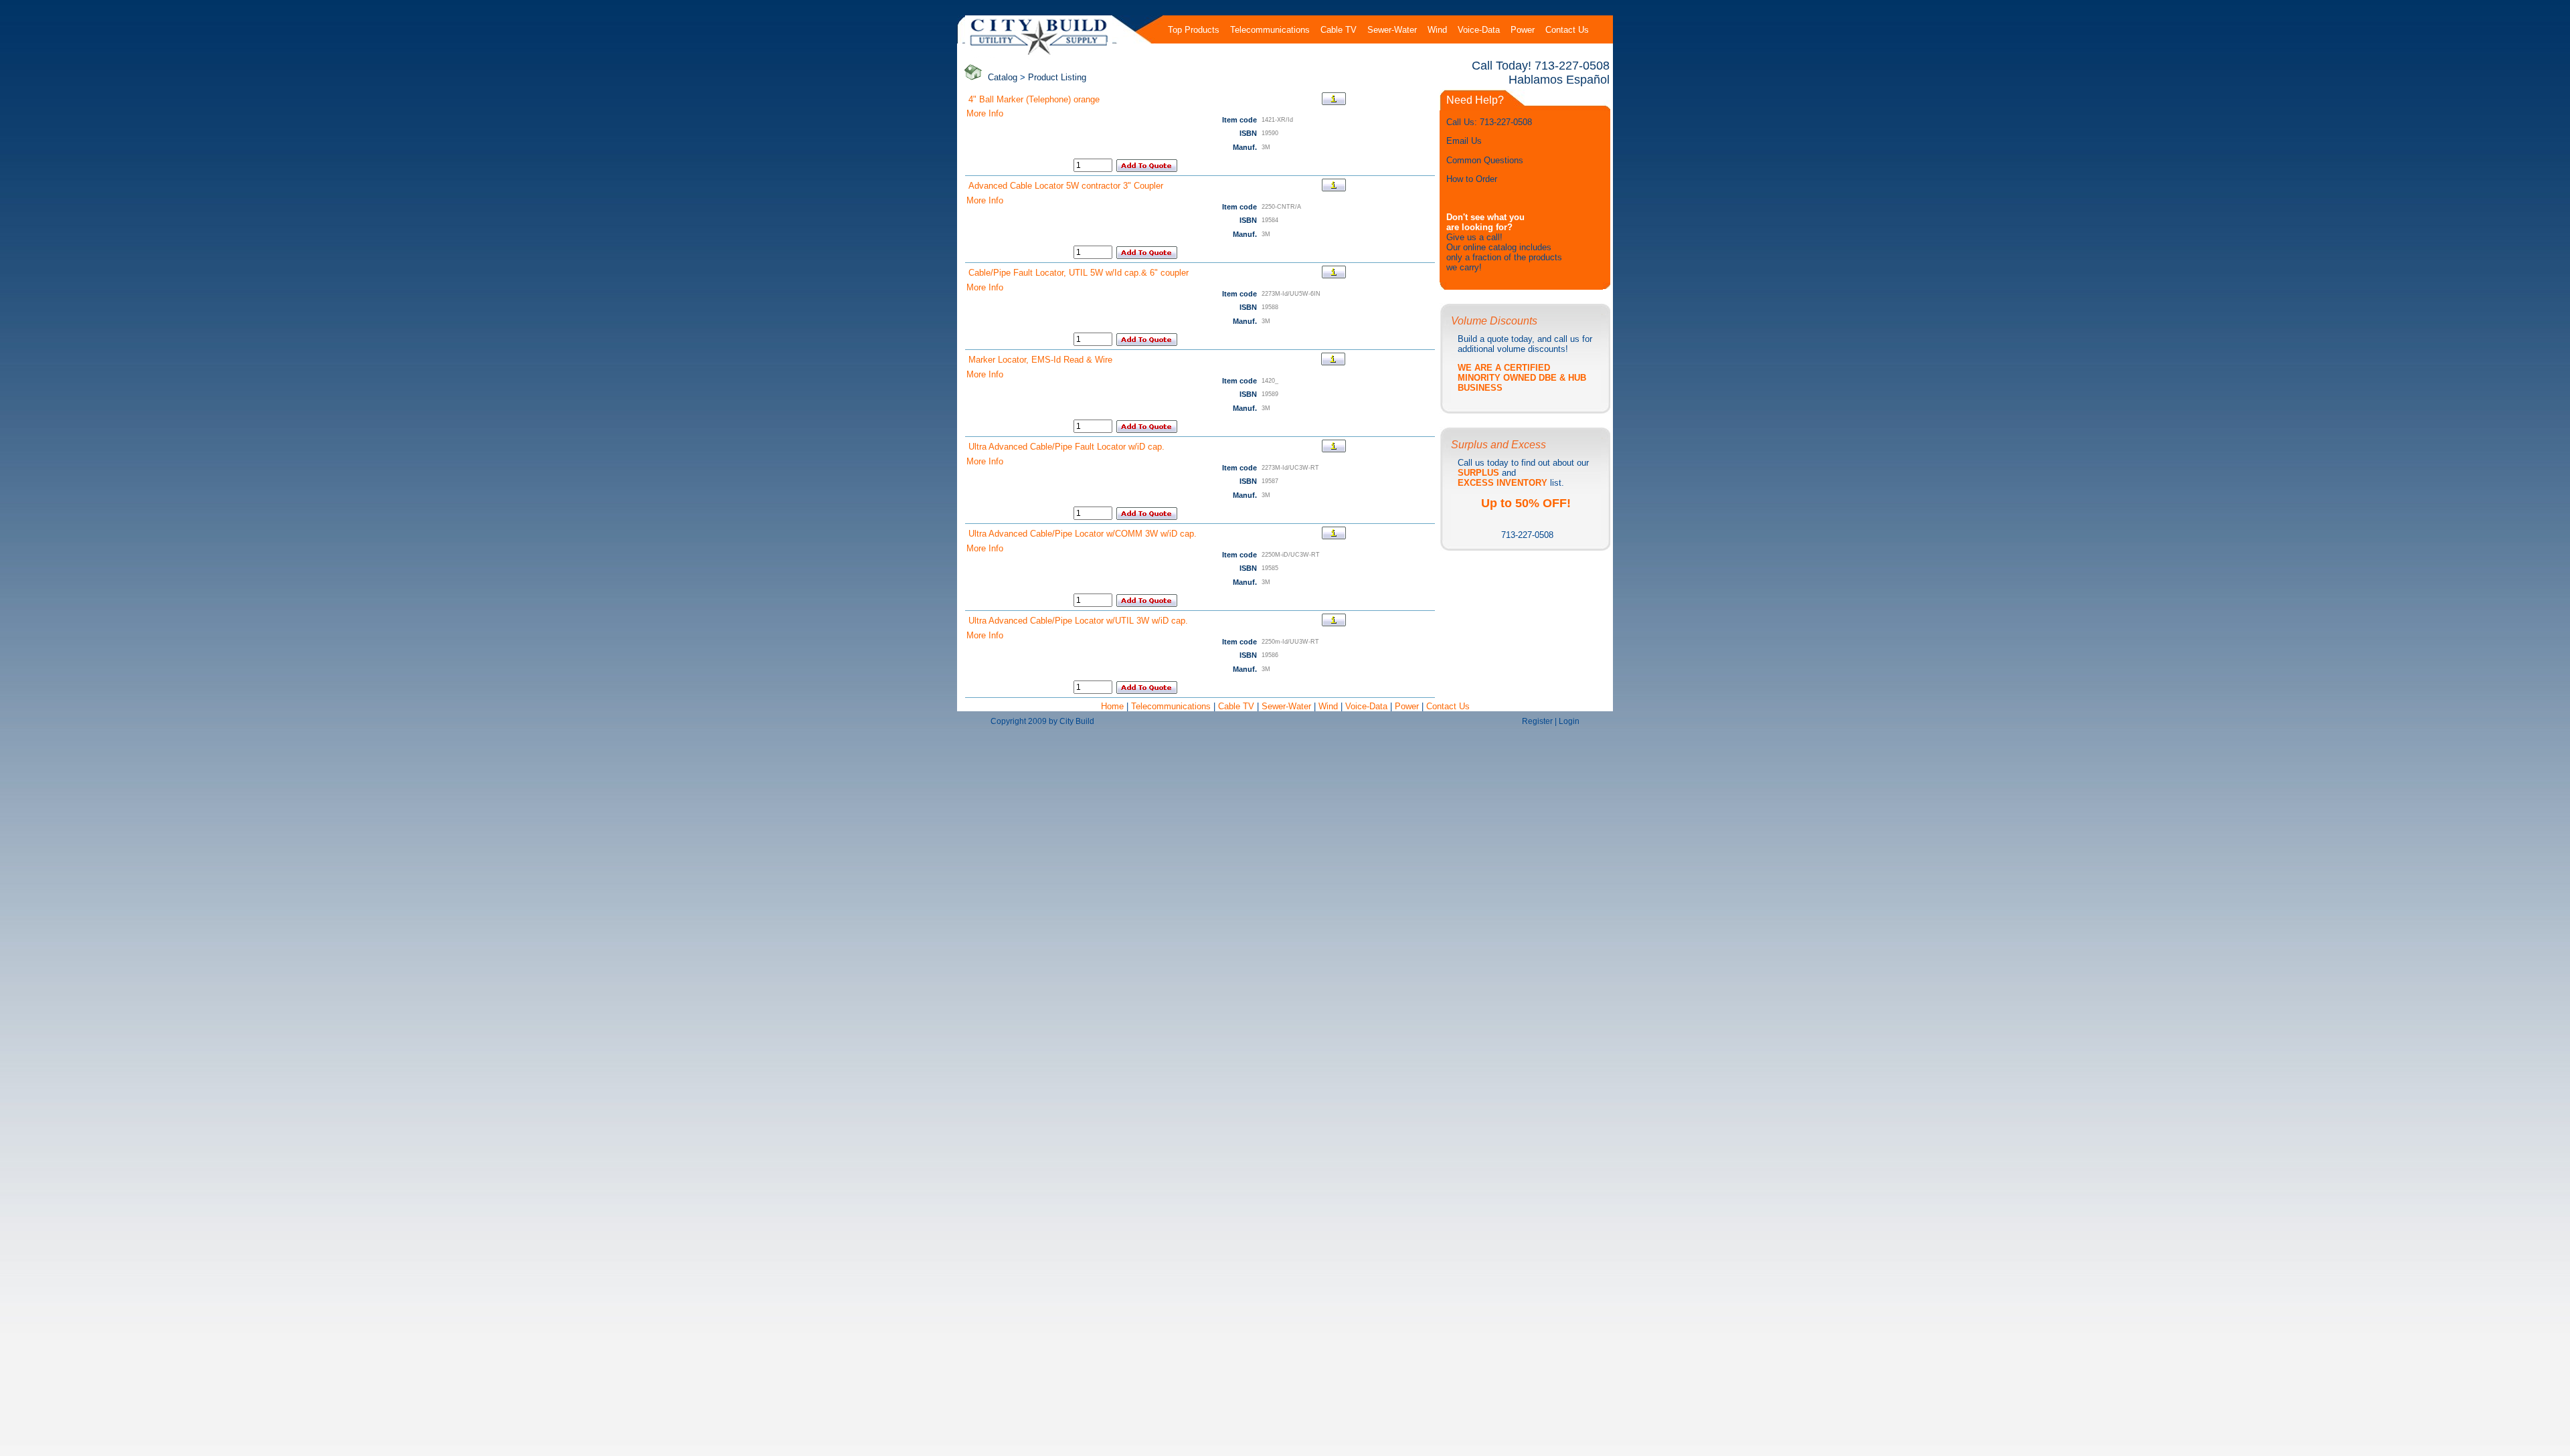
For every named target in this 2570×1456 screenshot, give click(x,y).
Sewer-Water (1286, 706)
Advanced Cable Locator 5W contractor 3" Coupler (1066, 186)
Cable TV (1236, 706)
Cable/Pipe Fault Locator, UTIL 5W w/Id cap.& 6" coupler (1079, 273)
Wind (1330, 706)
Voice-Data (1366, 706)
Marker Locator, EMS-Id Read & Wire (1040, 360)
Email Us (1464, 141)
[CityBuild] (1039, 55)
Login (1569, 721)
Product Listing (1057, 77)
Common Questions (1485, 160)
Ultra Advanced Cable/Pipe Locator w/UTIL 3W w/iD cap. (1078, 621)
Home (1114, 706)
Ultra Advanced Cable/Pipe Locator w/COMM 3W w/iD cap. (1083, 534)
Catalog (1003, 77)
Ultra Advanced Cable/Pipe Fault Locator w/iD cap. (1066, 447)
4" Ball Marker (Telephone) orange (1034, 99)
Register (1537, 721)
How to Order (1472, 179)
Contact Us (1448, 706)
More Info (985, 113)
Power (1408, 706)
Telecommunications (1171, 706)
